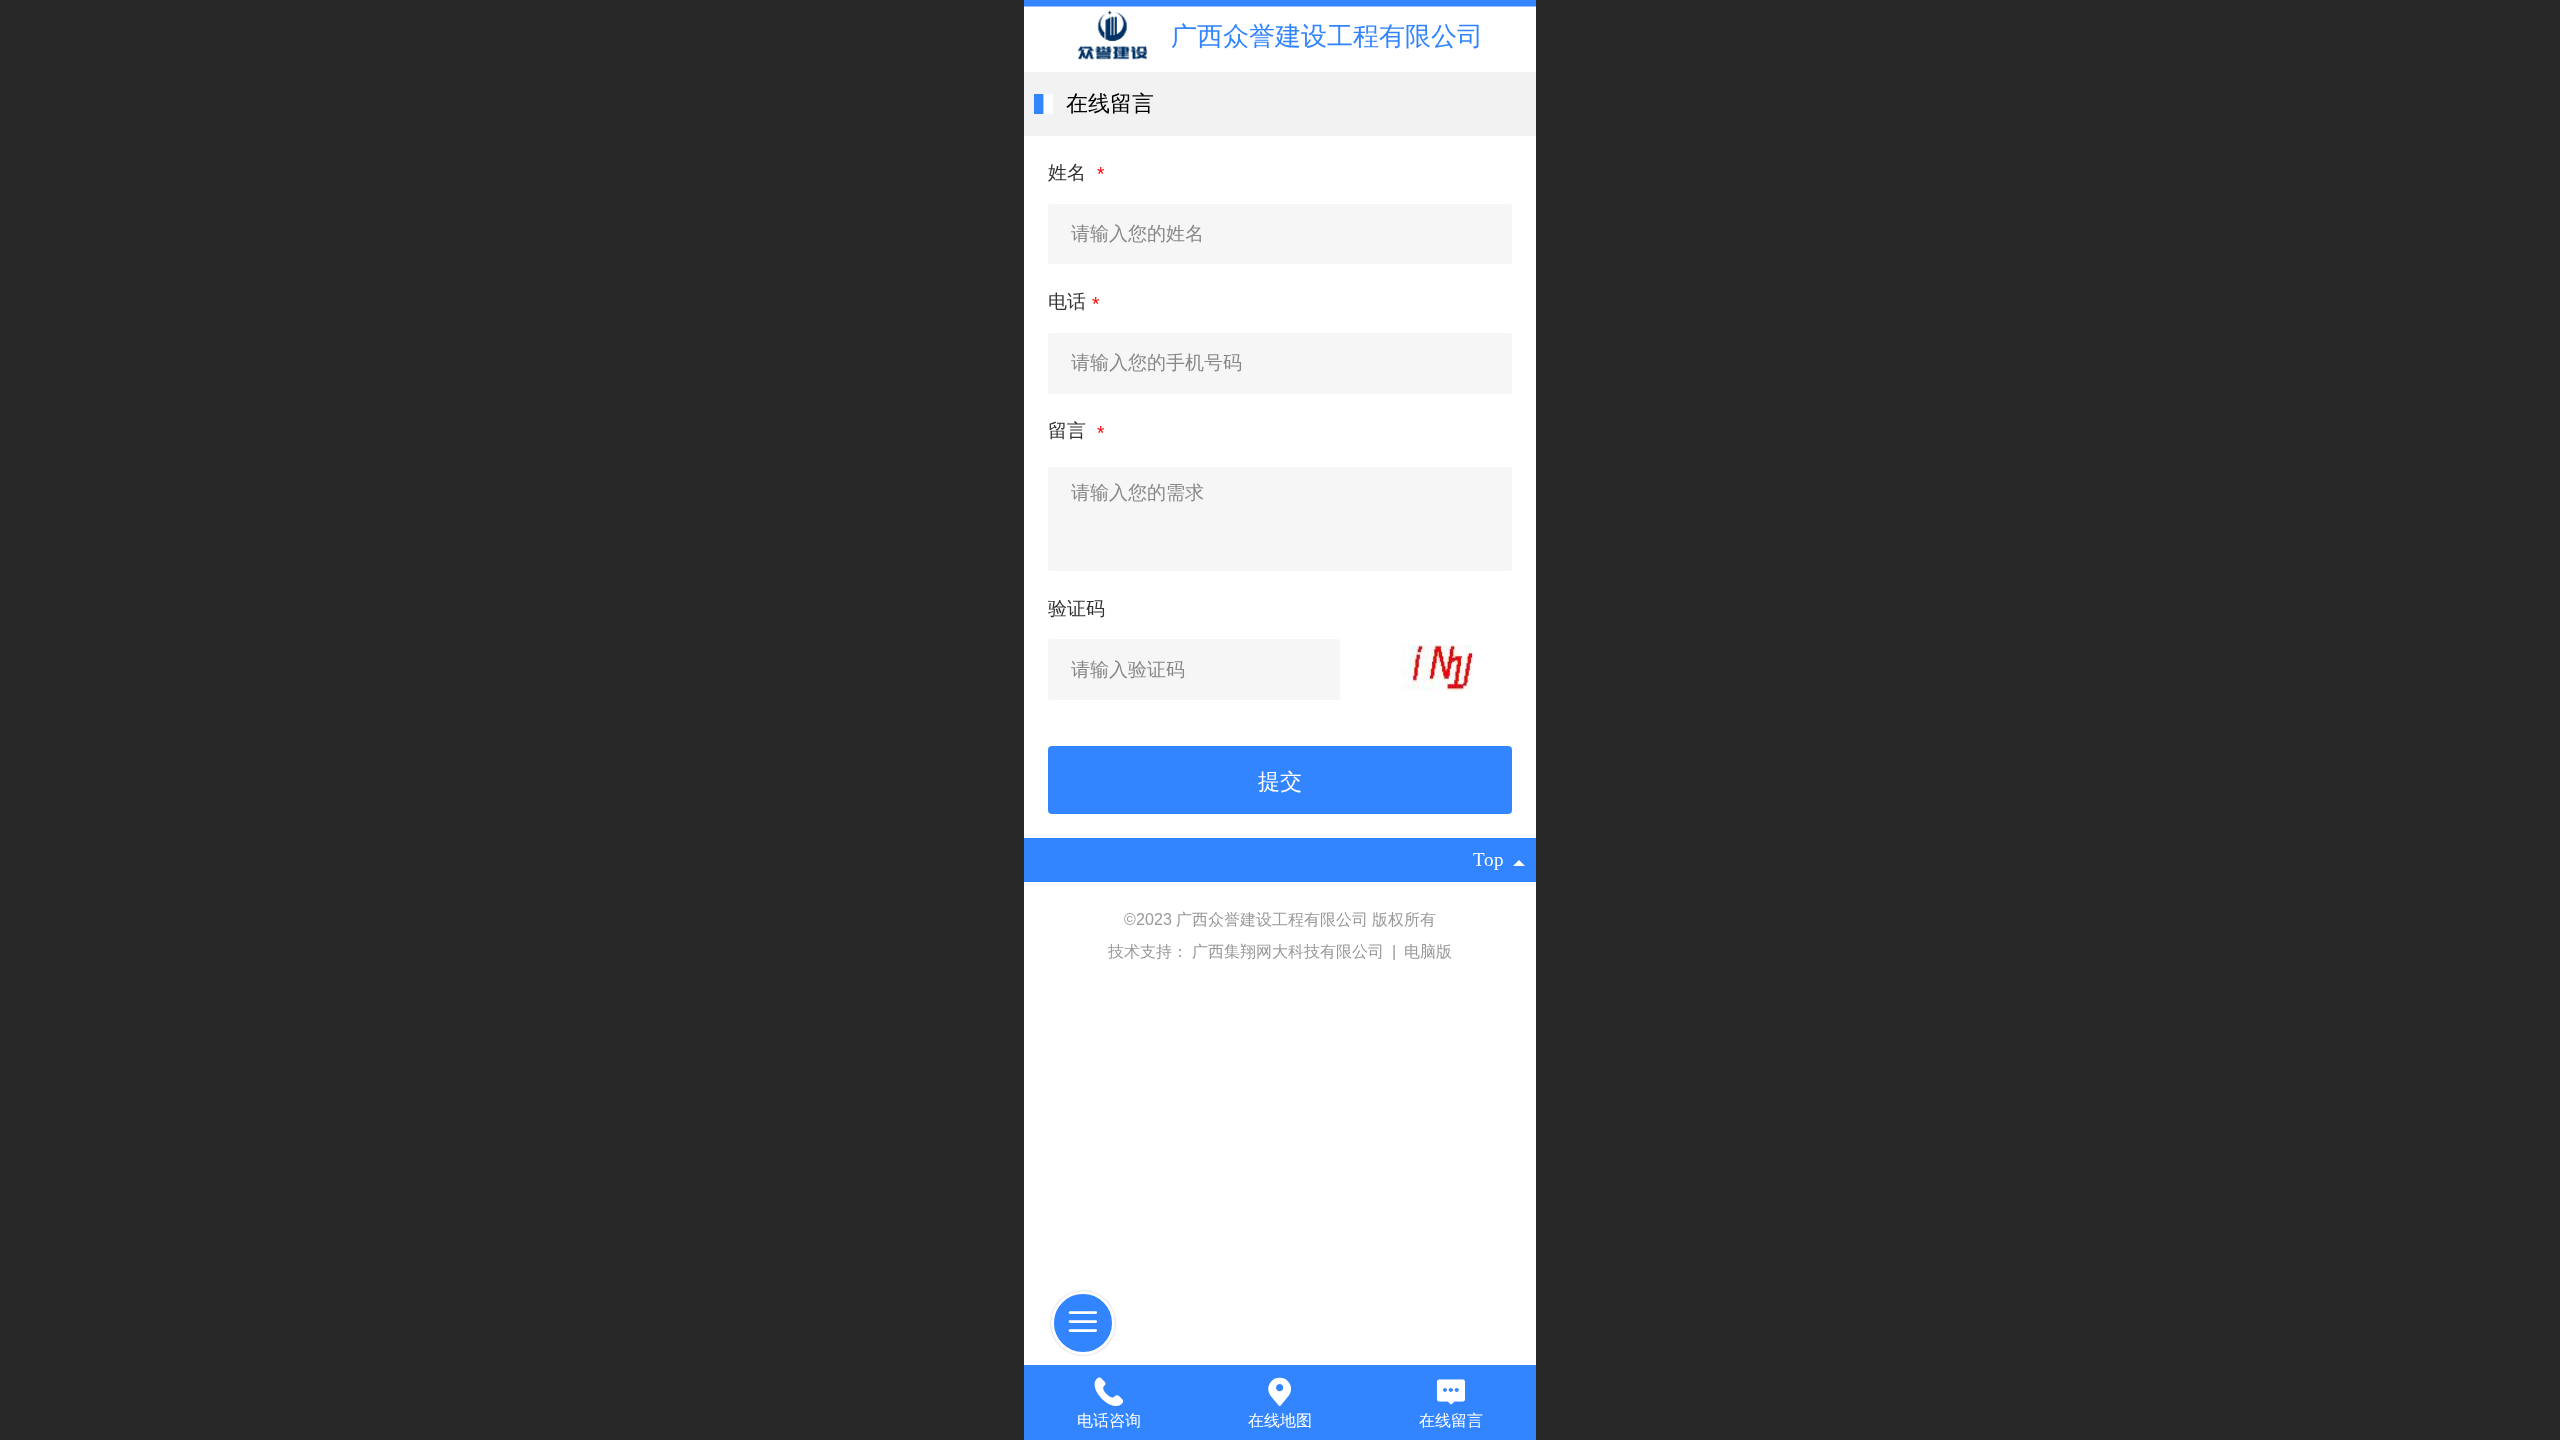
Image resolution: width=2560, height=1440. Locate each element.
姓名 (1069, 172)
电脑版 (1428, 951)
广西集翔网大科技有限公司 (1290, 951)
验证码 (1076, 608)
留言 (1069, 430)
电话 (1067, 301)
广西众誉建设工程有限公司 (1327, 36)
